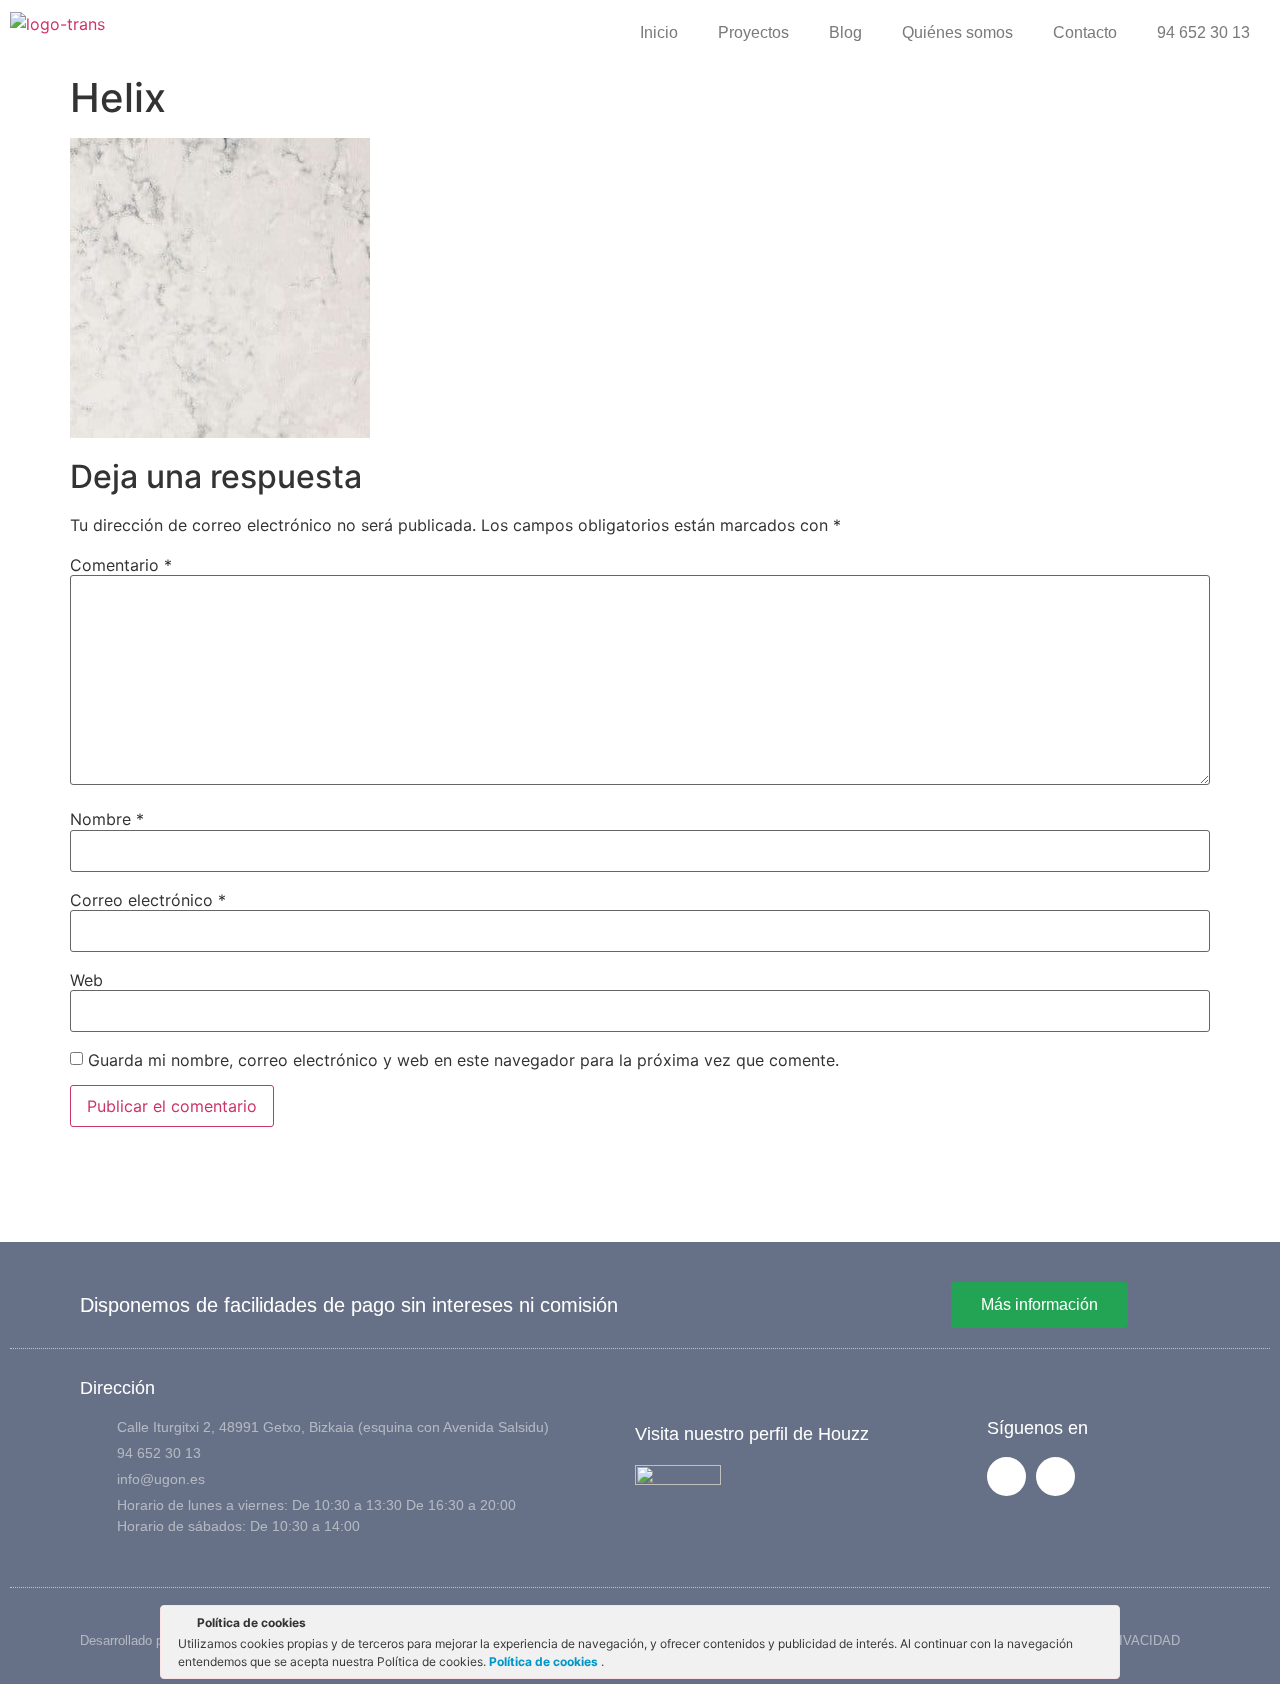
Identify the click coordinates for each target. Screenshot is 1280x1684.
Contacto (1085, 32)
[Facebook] (1006, 1476)
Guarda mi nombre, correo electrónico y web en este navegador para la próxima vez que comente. (463, 1060)
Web (86, 980)
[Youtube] (1055, 1476)
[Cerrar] (1103, 1626)
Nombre (107, 819)
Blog (845, 32)
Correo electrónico (148, 900)
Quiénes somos (957, 32)
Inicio (659, 32)
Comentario (121, 565)
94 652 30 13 (1203, 32)
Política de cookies (545, 1661)
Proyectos (753, 32)
